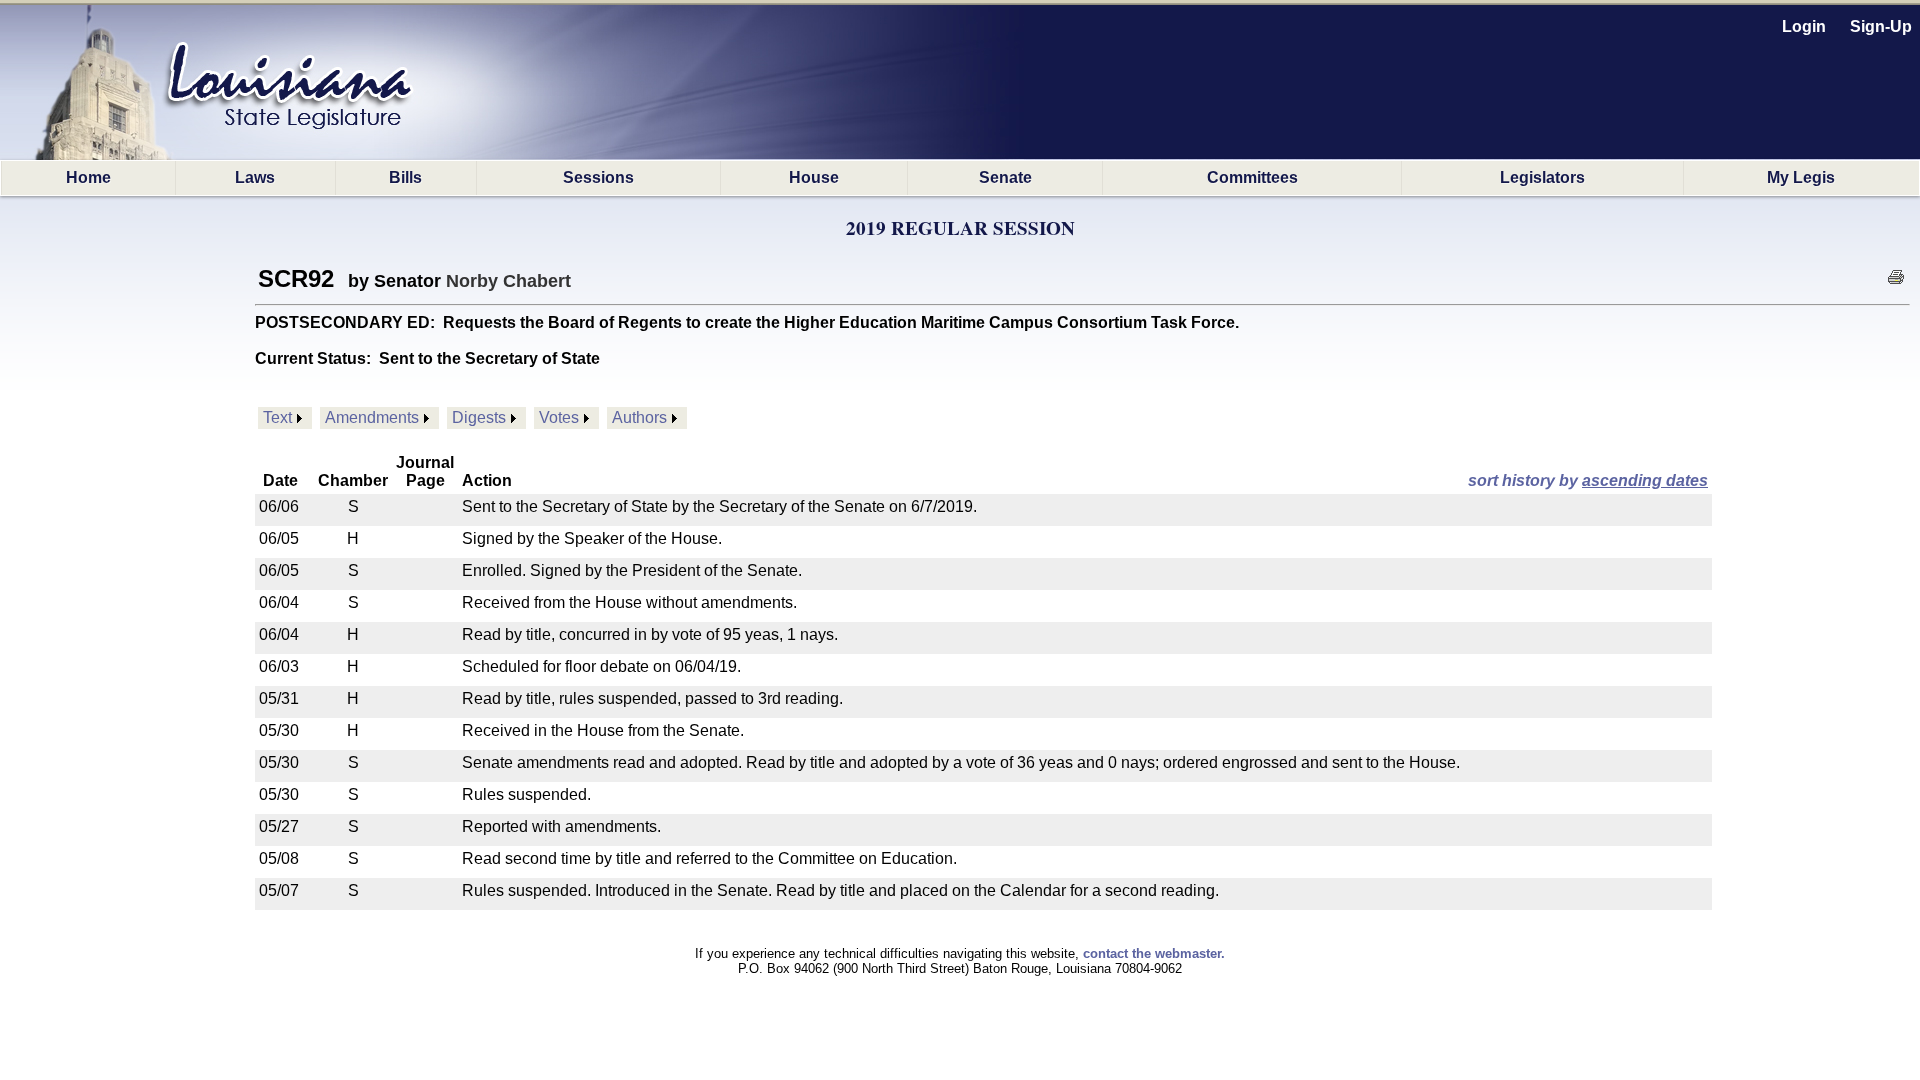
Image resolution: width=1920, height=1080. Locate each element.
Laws (255, 177)
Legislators (1542, 177)
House (814, 177)
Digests (479, 417)
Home (88, 177)
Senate (1005, 177)
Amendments (372, 417)
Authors (639, 417)
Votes (559, 417)
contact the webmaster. (1154, 953)
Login (1804, 26)
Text (277, 417)
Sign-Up (1881, 26)
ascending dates (1645, 480)
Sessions (598, 177)
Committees (1252, 177)
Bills (405, 177)
